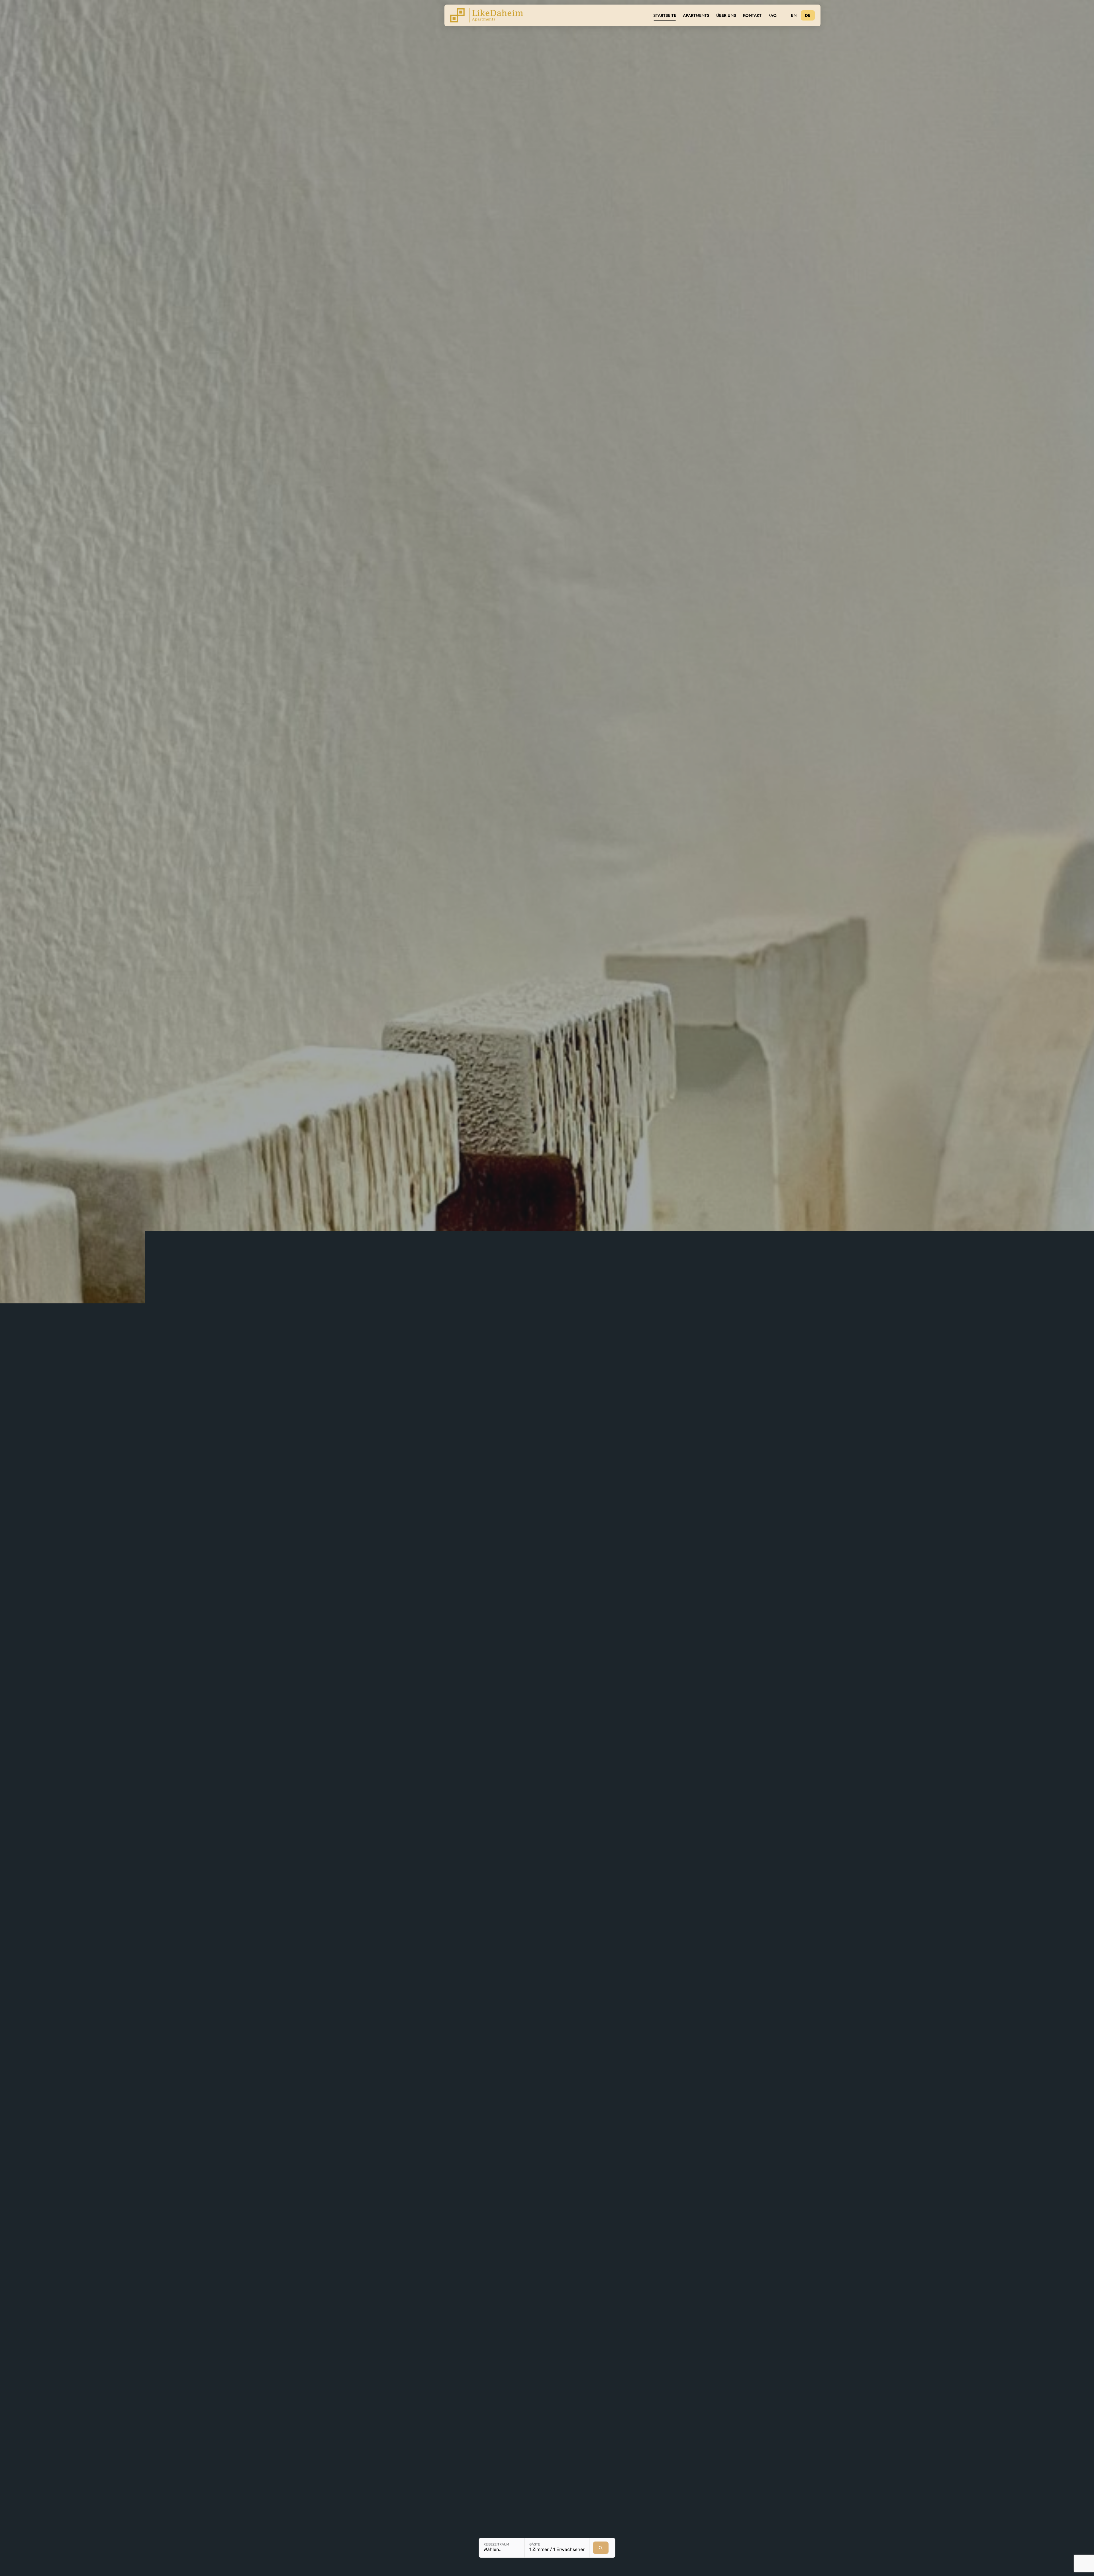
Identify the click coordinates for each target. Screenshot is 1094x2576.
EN (794, 15)
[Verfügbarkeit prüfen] (601, 2548)
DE (808, 15)
